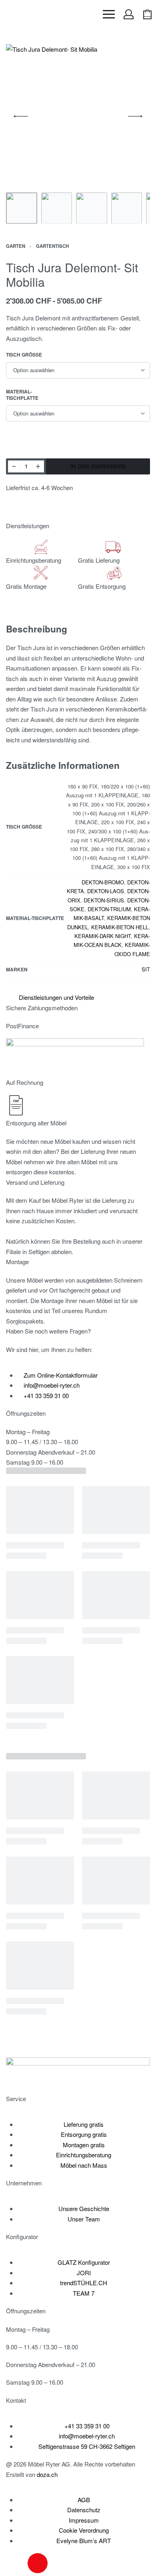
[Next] (135, 116)
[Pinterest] (81, 2563)
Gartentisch (52, 246)
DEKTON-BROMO (103, 882)
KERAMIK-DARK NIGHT (103, 936)
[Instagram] (38, 2563)
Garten (16, 246)
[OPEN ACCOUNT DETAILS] (129, 14)
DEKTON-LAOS (106, 891)
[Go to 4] (127, 208)
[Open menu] (109, 14)
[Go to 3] (92, 208)
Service (16, 2099)
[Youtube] (59, 2563)
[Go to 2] (57, 208)
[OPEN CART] (147, 14)
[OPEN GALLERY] (78, 116)
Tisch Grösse (24, 355)
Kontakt (16, 2400)
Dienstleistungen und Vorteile (56, 997)
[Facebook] (16, 2563)
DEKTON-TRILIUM (109, 909)
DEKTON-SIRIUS (104, 900)
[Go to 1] (22, 208)
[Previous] (21, 116)
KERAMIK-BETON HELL (120, 927)
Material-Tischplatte (22, 395)
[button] (75, 997)
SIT (146, 969)
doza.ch (47, 2474)
